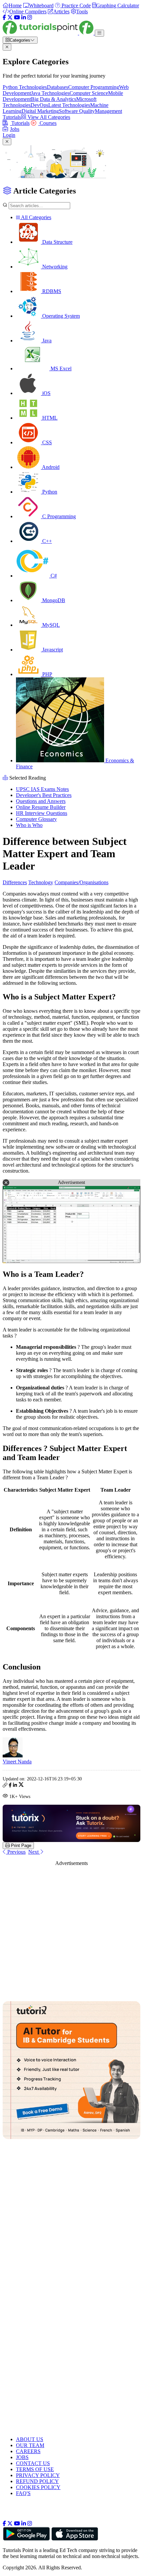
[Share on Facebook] (10, 1786)
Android (50, 467)
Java (46, 341)
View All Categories (48, 117)
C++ (46, 541)
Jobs (15, 129)
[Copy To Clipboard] (5, 1786)
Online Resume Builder (41, 807)
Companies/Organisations (81, 882)
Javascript (52, 650)
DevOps (39, 105)
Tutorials (20, 123)
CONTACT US (33, 2463)
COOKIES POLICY (38, 2487)
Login (9, 135)
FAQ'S (23, 2493)
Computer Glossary (36, 819)
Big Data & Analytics (54, 99)
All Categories (36, 217)
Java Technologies (50, 93)
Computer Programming (94, 87)
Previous (16, 1852)
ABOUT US (30, 2439)
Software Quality (77, 111)
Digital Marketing (40, 111)
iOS (46, 393)
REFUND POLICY (37, 2481)
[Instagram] (30, 17)
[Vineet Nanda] (13, 1756)
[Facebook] (4, 17)
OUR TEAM (30, 2445)
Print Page (20, 1845)
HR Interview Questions (42, 813)
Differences (15, 882)
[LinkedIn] (24, 17)
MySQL (50, 625)
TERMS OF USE (35, 2469)
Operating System (60, 316)
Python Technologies (25, 87)
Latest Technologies (69, 105)
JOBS (22, 2457)
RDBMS (51, 291)
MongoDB (53, 600)
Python (49, 492)
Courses (47, 123)
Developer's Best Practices (44, 795)
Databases (58, 87)
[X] (10, 17)
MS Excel (60, 368)
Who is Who (29, 825)
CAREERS (28, 2451)
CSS (46, 442)
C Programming (58, 516)
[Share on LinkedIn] (15, 1786)
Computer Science (89, 93)
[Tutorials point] (49, 33)
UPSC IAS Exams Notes (42, 789)
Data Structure (57, 242)
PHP (47, 674)
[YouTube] (17, 17)
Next (34, 1852)
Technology (41, 882)
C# (53, 576)
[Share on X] (21, 1786)
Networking (54, 267)
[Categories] (99, 33)
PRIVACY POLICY (38, 2475)
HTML (49, 418)
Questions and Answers (41, 801)
